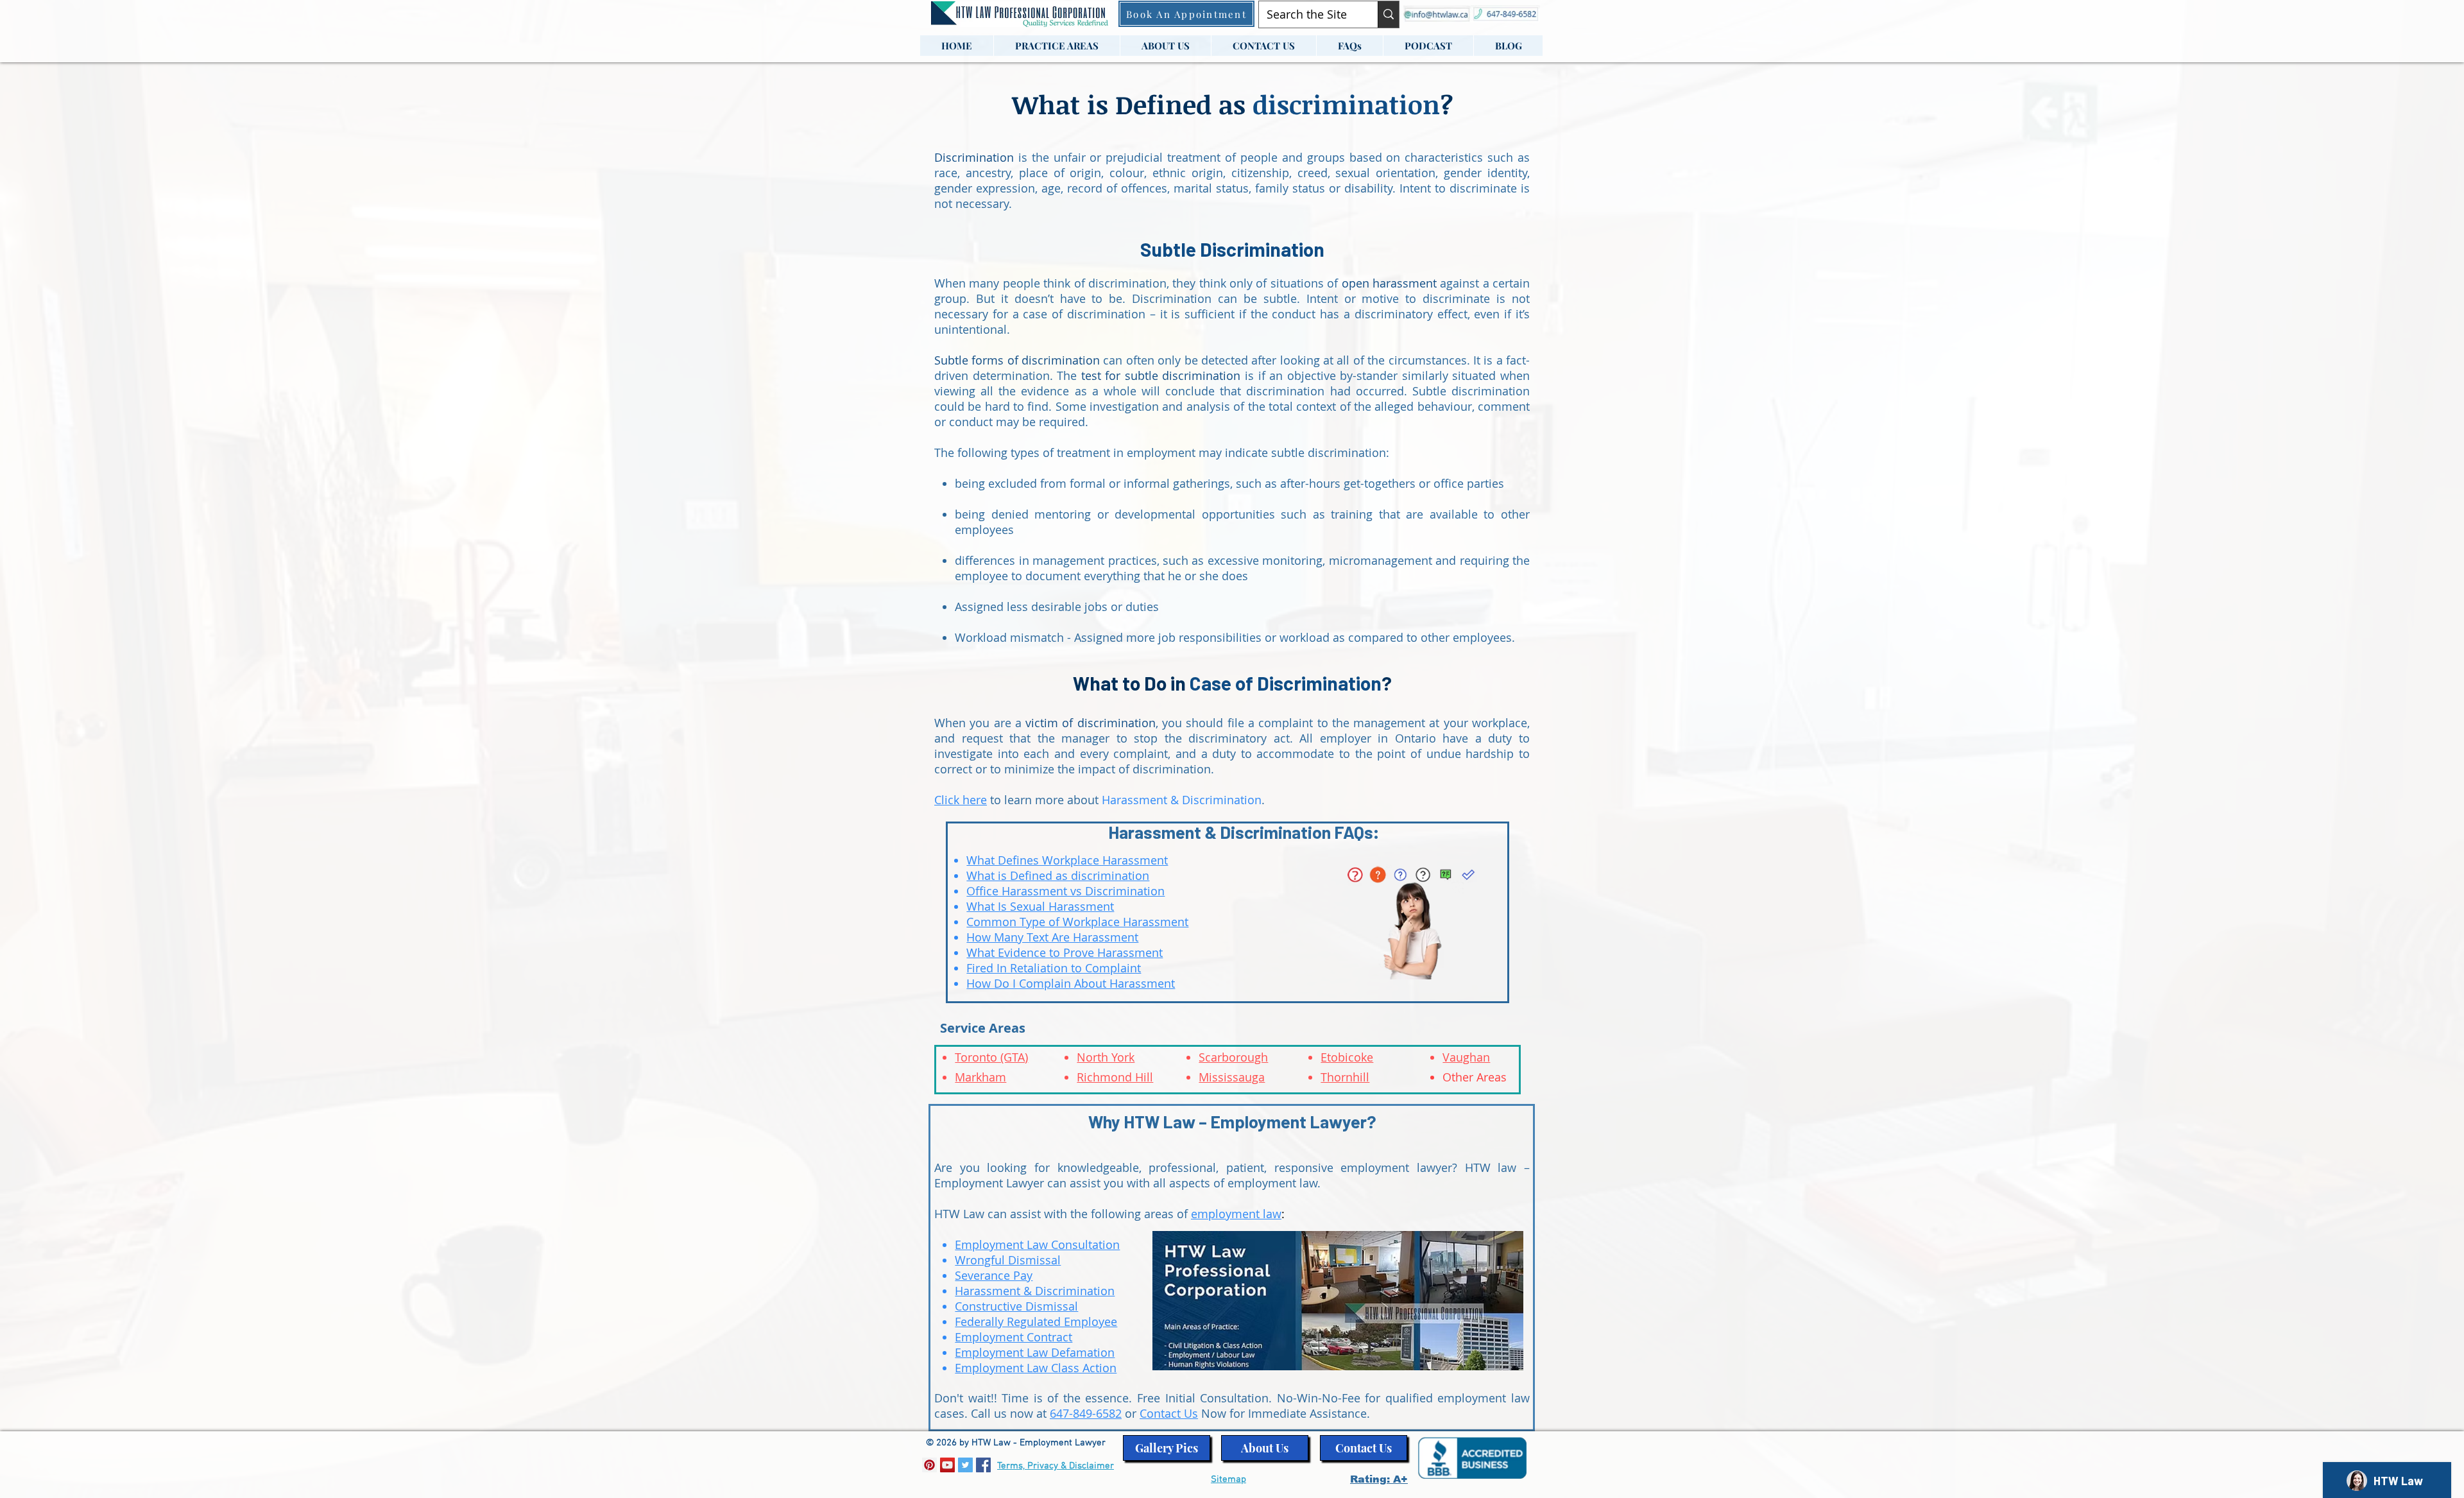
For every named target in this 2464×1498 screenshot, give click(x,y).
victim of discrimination (1091, 723)
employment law (1236, 1214)
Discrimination (974, 157)
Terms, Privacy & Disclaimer (1056, 1466)
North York (1106, 1057)
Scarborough (1233, 1057)
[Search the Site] (1388, 14)
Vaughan (1466, 1057)
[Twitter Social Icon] (965, 1465)
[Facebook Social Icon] (983, 1465)
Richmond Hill (1115, 1077)
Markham (980, 1077)
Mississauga (1232, 1077)
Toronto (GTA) (991, 1057)
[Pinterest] (929, 1465)
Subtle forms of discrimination (1017, 360)
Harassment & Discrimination (1182, 800)
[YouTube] (947, 1465)
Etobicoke (1347, 1057)
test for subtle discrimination (1161, 375)
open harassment (1389, 283)
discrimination (1346, 104)
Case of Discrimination (1286, 683)
